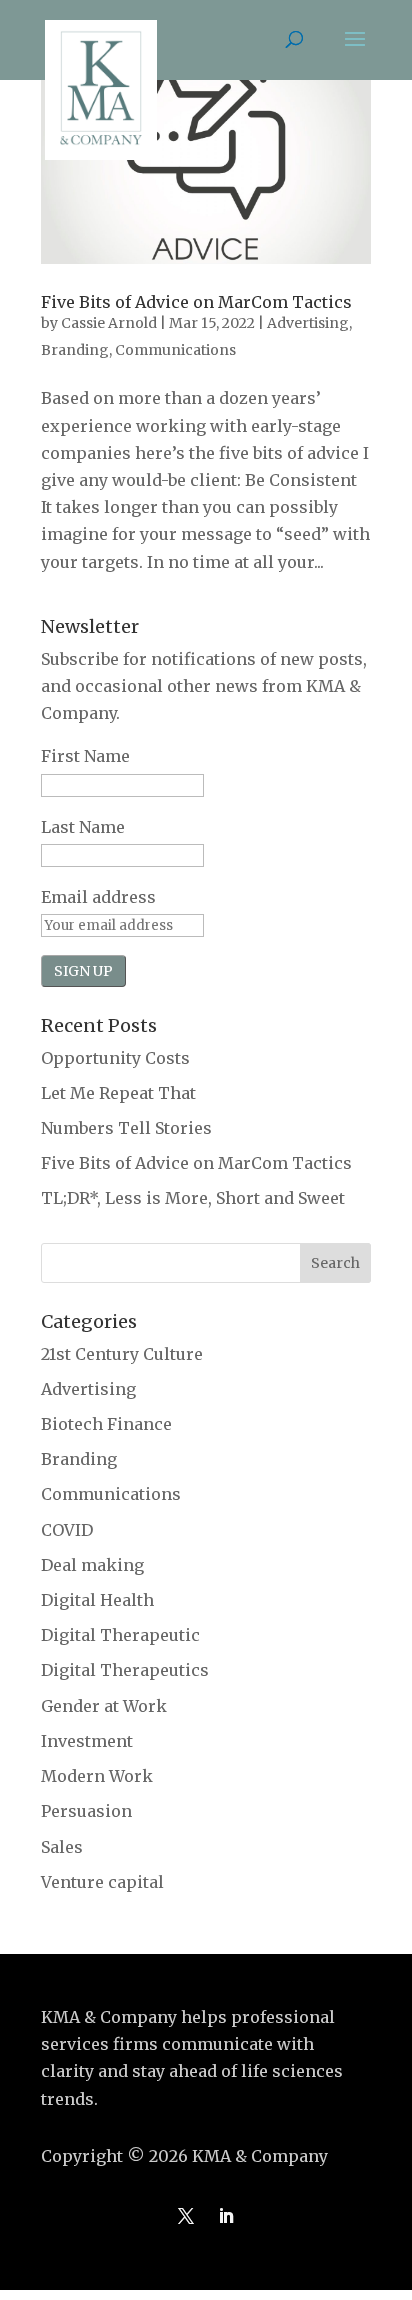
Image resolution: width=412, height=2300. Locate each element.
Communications (175, 350)
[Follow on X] (186, 2216)
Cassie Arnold (109, 323)
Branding (75, 350)
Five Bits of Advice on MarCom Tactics (196, 302)
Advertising (308, 323)
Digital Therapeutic (120, 1635)
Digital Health (97, 1600)
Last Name (83, 827)
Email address (98, 897)
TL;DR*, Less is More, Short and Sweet (193, 1198)
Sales (62, 1847)
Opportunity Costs (115, 1058)
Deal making (92, 1565)
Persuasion (86, 1811)
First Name (85, 756)
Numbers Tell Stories (126, 1128)
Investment (87, 1741)
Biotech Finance (106, 1424)
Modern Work (97, 1776)
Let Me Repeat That (118, 1093)
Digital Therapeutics (125, 1670)
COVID (67, 1530)
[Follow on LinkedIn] (226, 2216)
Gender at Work (104, 1706)
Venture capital (102, 1882)
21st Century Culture (122, 1354)
